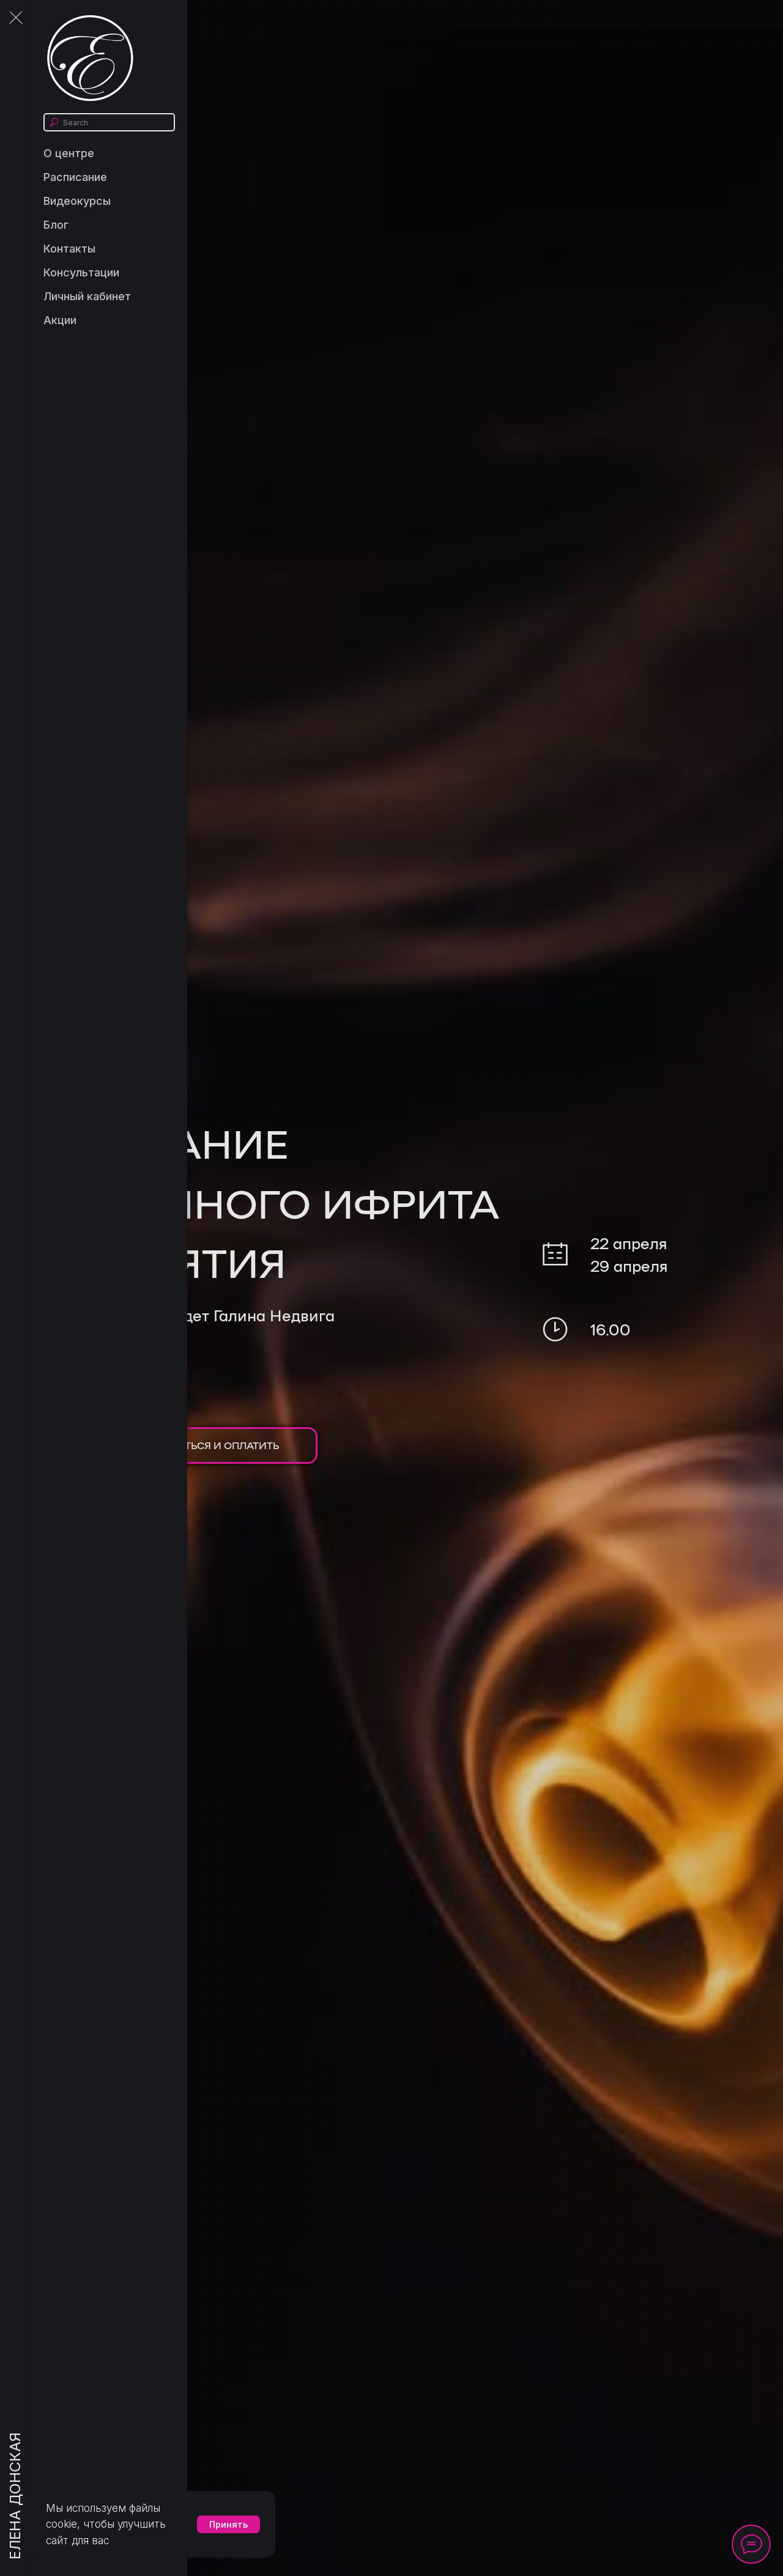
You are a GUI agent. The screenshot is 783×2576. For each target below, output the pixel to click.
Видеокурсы (77, 201)
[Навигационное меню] (15, 18)
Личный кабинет (87, 296)
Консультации (81, 272)
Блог (56, 225)
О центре (69, 153)
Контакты (69, 249)
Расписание (75, 177)
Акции (60, 320)
